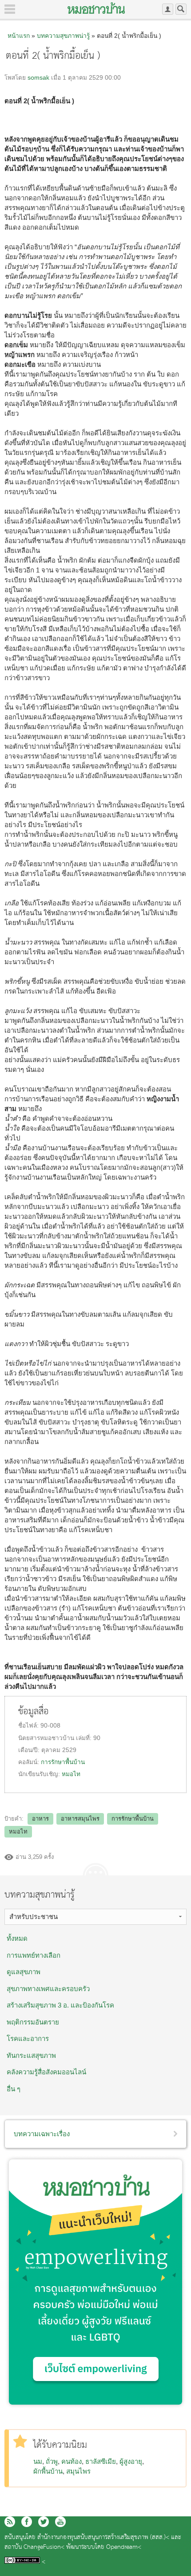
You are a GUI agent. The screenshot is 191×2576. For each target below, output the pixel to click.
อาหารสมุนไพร (80, 1819)
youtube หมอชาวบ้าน (60, 2522)
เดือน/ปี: (30, 1750)
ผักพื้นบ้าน (48, 2471)
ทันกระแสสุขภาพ (31, 2055)
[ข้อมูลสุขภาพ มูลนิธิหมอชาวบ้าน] (96, 8)
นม (38, 2461)
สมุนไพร (78, 2471)
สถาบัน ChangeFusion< (34, 2547)
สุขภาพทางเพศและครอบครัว (48, 1989)
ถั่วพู (52, 2461)
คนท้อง (72, 2461)
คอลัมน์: (30, 1762)
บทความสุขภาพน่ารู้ (63, 36)
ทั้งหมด (17, 1938)
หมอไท (71, 1774)
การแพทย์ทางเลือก (34, 1955)
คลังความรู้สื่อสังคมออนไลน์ (46, 2072)
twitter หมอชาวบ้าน (44, 2522)
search (181, 9)
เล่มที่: (85, 1738)
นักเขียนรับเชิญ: (40, 1774)
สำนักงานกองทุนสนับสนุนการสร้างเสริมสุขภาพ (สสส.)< (103, 2537)
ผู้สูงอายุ (131, 2461)
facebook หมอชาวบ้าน (27, 2522)
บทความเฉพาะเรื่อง (42, 2134)
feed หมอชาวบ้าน (10, 2522)
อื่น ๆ (14, 2089)
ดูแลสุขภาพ (24, 1972)
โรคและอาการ (28, 2038)
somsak (38, 78)
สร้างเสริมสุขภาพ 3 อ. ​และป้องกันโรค (60, 2005)
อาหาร (40, 1819)
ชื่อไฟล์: (29, 1726)
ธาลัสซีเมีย (101, 2461)
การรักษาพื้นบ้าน (63, 1762)
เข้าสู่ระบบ (168, 9)
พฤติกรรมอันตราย (33, 2022)
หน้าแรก (19, 36)
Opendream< (124, 2547)
